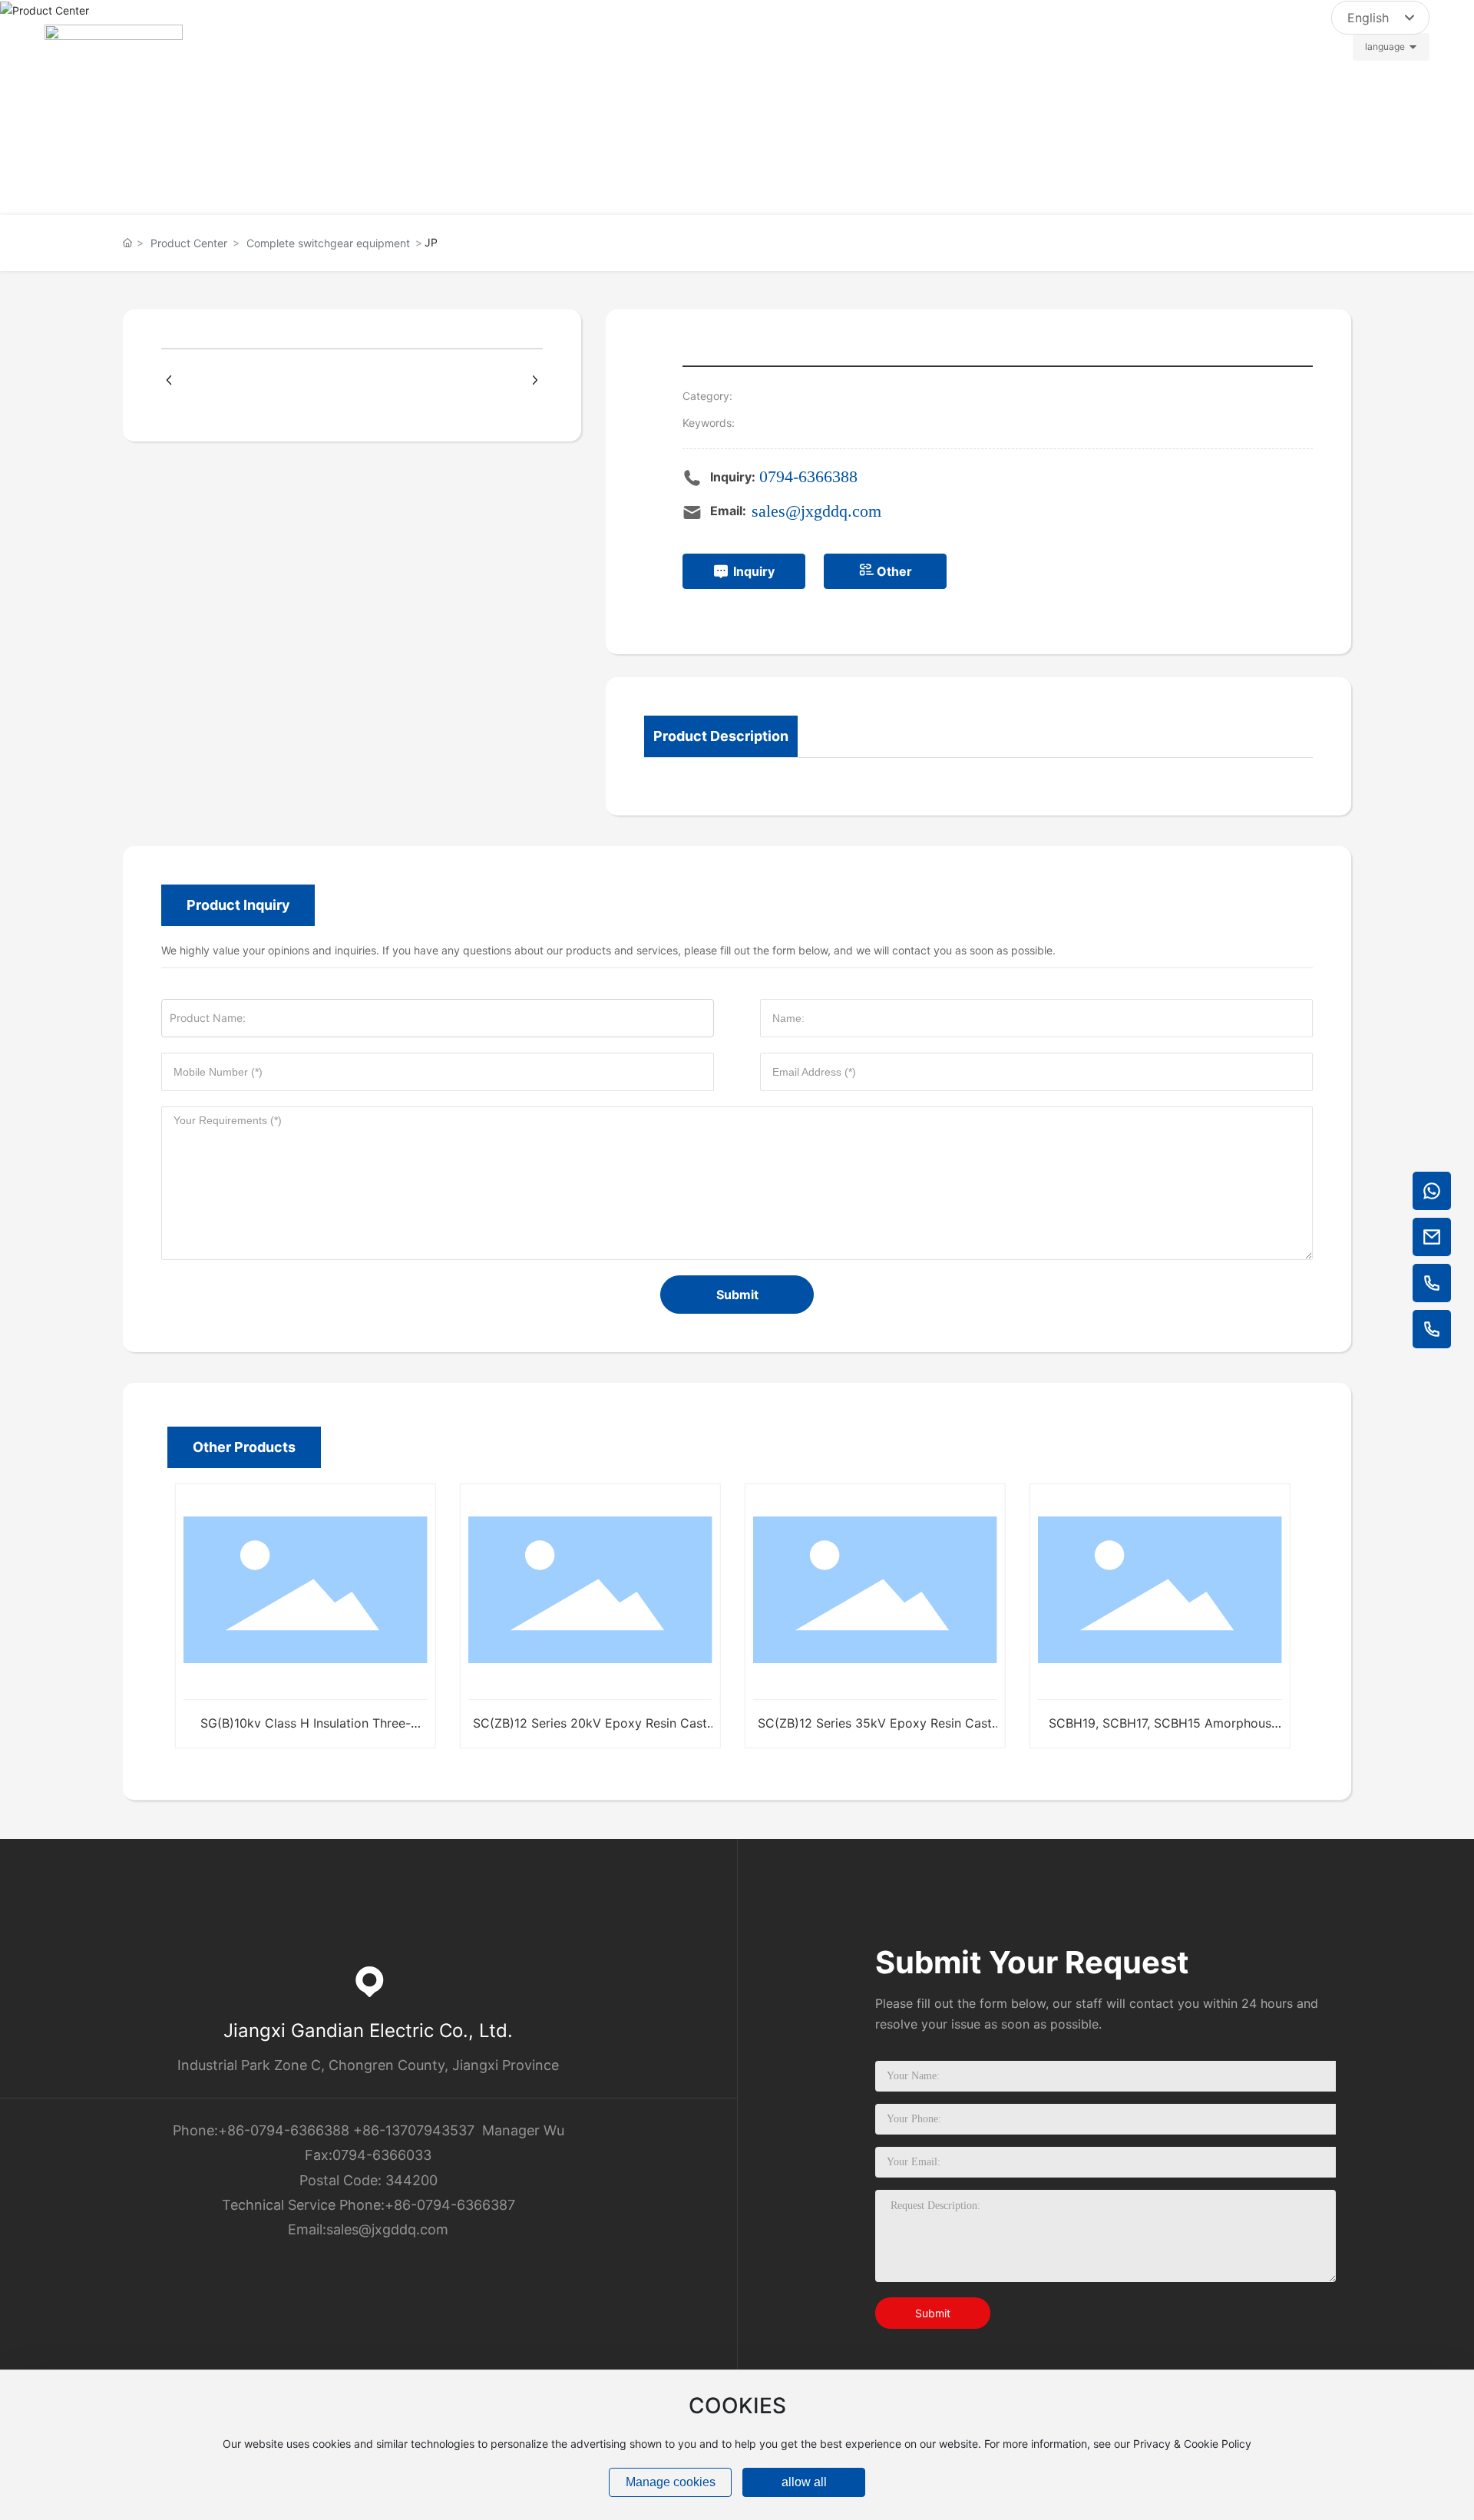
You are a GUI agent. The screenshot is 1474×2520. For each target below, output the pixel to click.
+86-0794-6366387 (450, 2205)
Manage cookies (671, 2482)
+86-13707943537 (414, 2130)
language (1385, 46)
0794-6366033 (382, 2155)
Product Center (189, 243)
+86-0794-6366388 (284, 2130)
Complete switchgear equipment (328, 243)
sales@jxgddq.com (1270, 30)
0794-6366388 (808, 476)
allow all (804, 2482)
